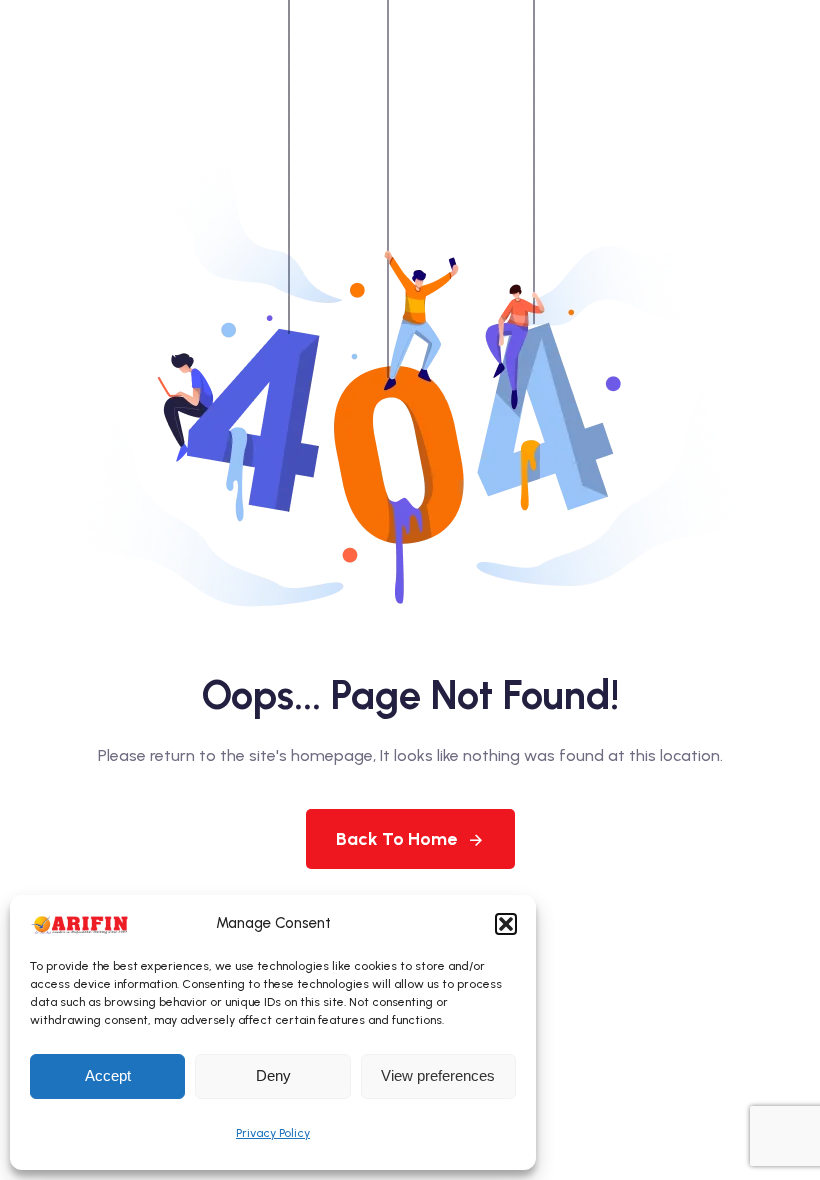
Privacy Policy (273, 1133)
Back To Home (396, 839)
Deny (273, 1075)
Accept (108, 1075)
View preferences (438, 1075)
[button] (506, 924)
